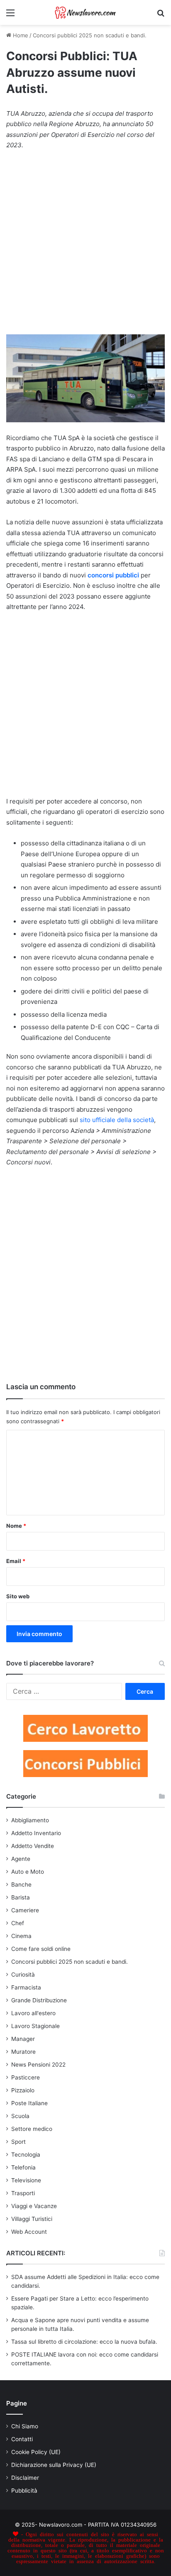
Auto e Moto (28, 1872)
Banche (21, 1885)
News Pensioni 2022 (38, 2065)
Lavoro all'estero (33, 2013)
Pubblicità (24, 2491)
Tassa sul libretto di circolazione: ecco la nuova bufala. (84, 2342)
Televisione (26, 2180)
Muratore (23, 2052)
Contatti (22, 2439)
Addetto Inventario (36, 1833)
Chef (18, 1923)
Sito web (18, 1596)
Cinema (21, 1936)
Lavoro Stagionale (35, 2026)
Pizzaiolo (23, 2090)
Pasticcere (26, 2077)
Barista (21, 1897)
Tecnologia (26, 2155)
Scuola (20, 2116)
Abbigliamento (30, 1820)
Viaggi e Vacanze (34, 2206)
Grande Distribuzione (39, 2000)
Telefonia (23, 2167)
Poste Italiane (29, 2103)
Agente (21, 1859)
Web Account (29, 2232)
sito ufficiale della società (117, 1120)
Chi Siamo (25, 2426)
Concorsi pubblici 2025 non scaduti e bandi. (90, 35)
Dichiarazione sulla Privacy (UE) (54, 2465)
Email (16, 1561)
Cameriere (25, 1910)
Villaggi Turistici (32, 2219)
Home (20, 35)
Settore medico (32, 2129)
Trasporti (23, 2193)
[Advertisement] (85, 246)
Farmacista (26, 1987)
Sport (18, 2142)
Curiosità (23, 1975)
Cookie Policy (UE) (36, 2452)
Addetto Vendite (33, 1846)
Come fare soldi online (41, 1949)
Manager (23, 2039)
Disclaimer (25, 2478)
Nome (16, 1526)
